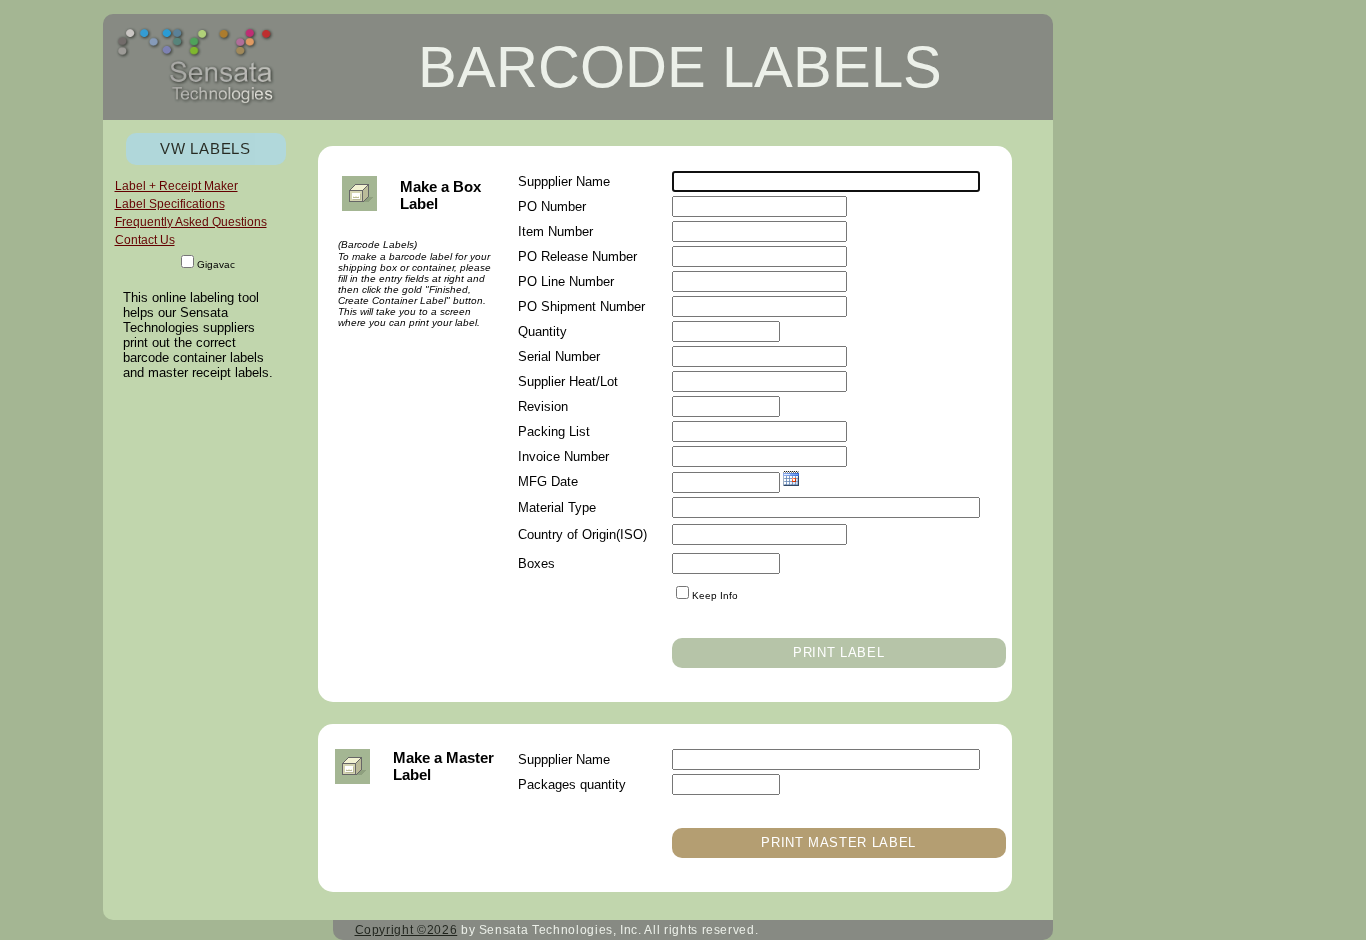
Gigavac (216, 264)
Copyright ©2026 (406, 930)
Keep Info (715, 595)
